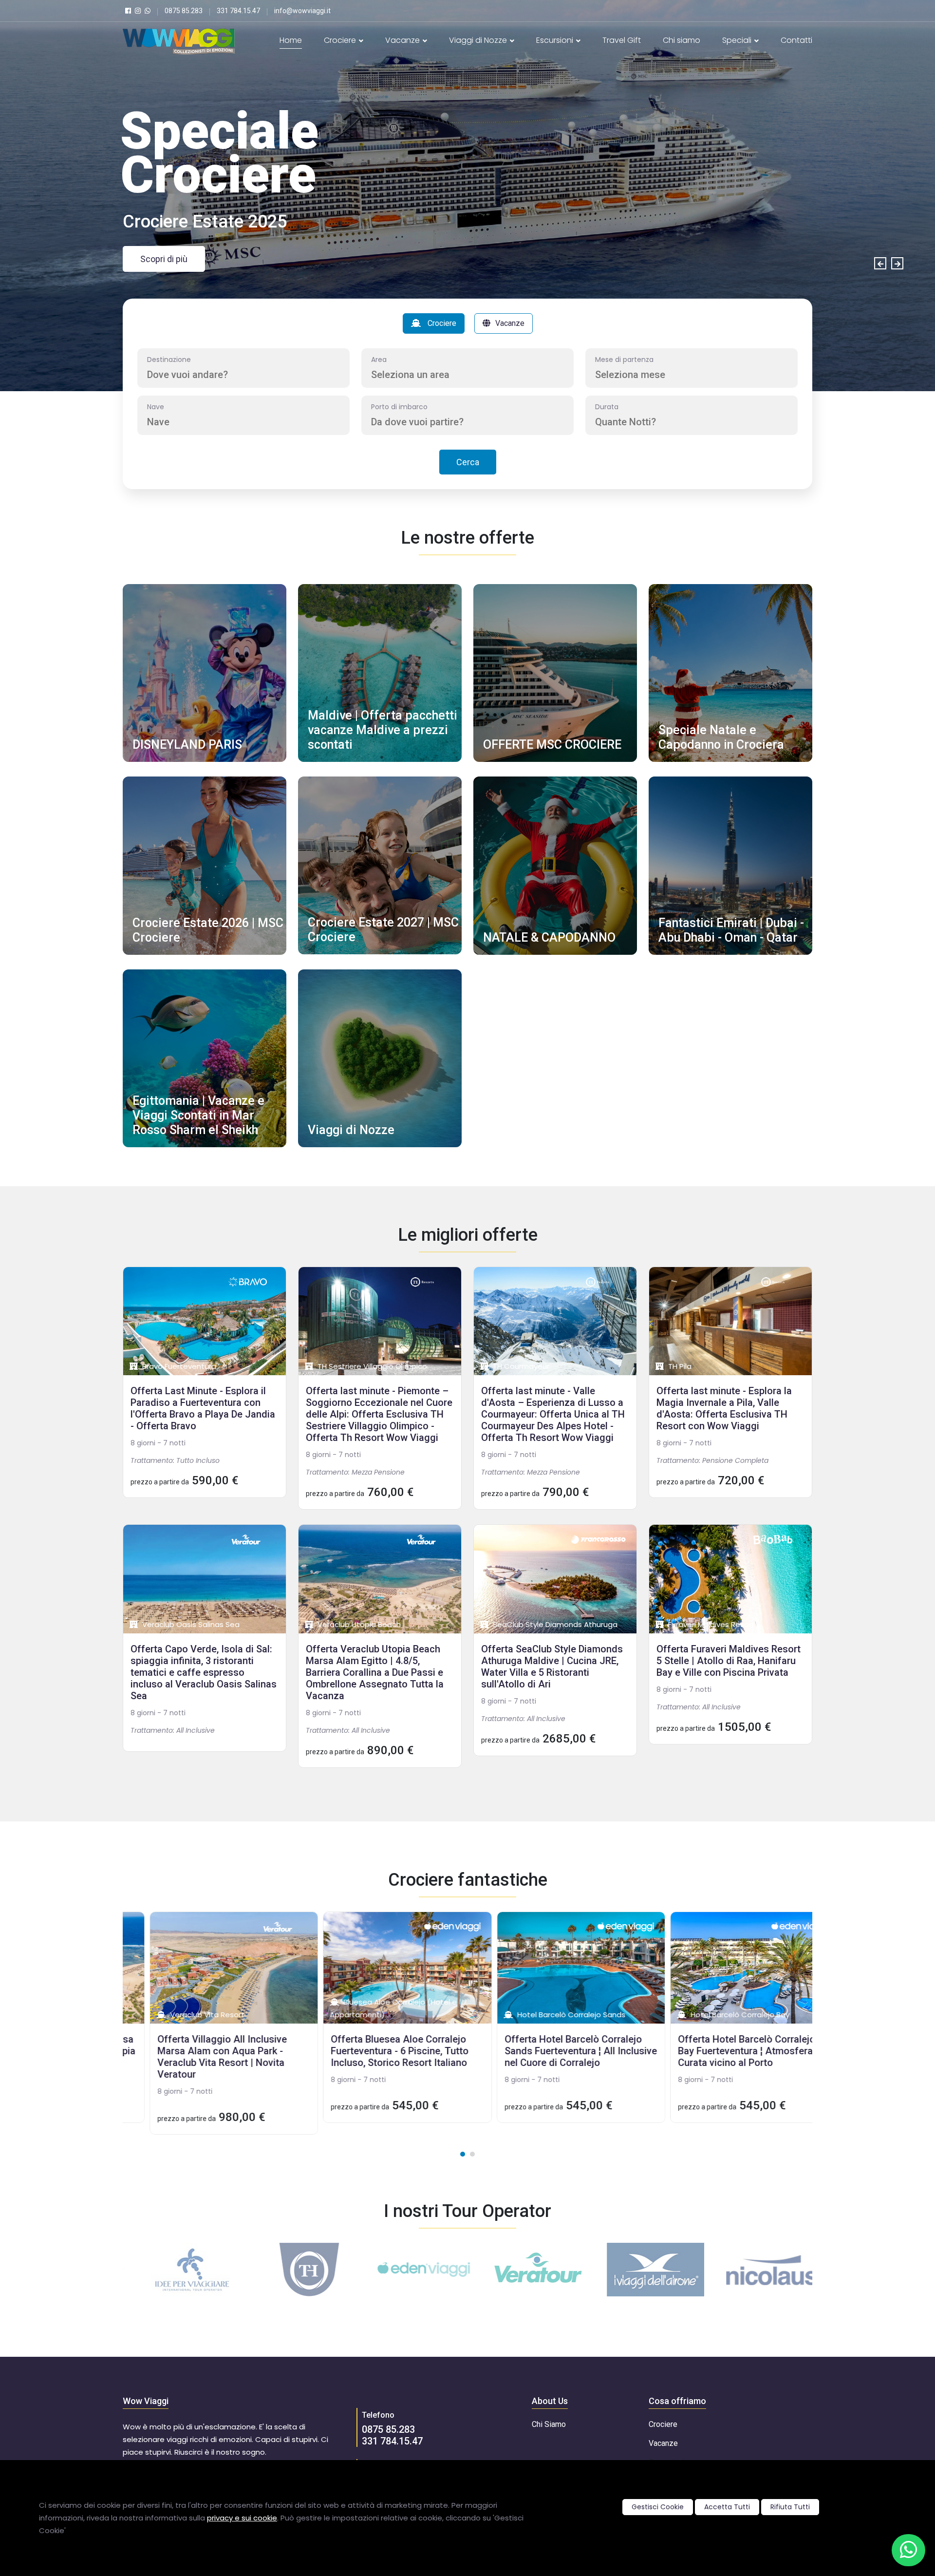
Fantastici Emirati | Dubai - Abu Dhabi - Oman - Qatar (731, 930)
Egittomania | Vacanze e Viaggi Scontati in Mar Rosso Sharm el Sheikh (198, 1115)
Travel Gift (622, 40)
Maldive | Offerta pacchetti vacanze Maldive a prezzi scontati (383, 730)
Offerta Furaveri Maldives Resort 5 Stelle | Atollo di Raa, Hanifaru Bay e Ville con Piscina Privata (729, 1661)
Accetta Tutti (727, 2507)
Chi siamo (682, 40)
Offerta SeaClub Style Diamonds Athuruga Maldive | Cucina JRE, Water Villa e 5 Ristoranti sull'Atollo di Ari (552, 1667)
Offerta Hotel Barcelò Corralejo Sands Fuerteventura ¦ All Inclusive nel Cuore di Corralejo (554, 2051)
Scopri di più (164, 259)
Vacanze (403, 40)
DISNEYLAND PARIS (187, 745)
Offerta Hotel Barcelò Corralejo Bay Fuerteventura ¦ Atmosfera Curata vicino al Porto (720, 2051)
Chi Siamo (549, 2424)
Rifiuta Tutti (790, 2507)
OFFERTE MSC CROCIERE (552, 745)
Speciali (738, 40)
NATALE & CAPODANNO (549, 938)
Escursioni (556, 40)
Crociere (341, 40)
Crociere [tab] (441, 323)
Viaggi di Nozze (479, 40)
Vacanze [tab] (510, 323)
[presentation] (880, 263)
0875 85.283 (388, 2429)
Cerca (468, 462)
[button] (463, 2154)
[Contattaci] (908, 2550)
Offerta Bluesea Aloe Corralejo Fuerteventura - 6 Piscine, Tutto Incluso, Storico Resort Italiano (373, 2051)
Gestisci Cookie (658, 2507)
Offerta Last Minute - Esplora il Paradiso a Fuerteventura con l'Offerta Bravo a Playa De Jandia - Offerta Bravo (203, 1408)
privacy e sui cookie (242, 2518)
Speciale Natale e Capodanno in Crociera (721, 737)
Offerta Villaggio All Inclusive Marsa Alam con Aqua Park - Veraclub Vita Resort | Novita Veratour (196, 2057)
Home (291, 40)
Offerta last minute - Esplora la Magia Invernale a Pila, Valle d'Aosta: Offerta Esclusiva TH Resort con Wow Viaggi (724, 1408)
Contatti (796, 40)
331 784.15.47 (392, 2441)
